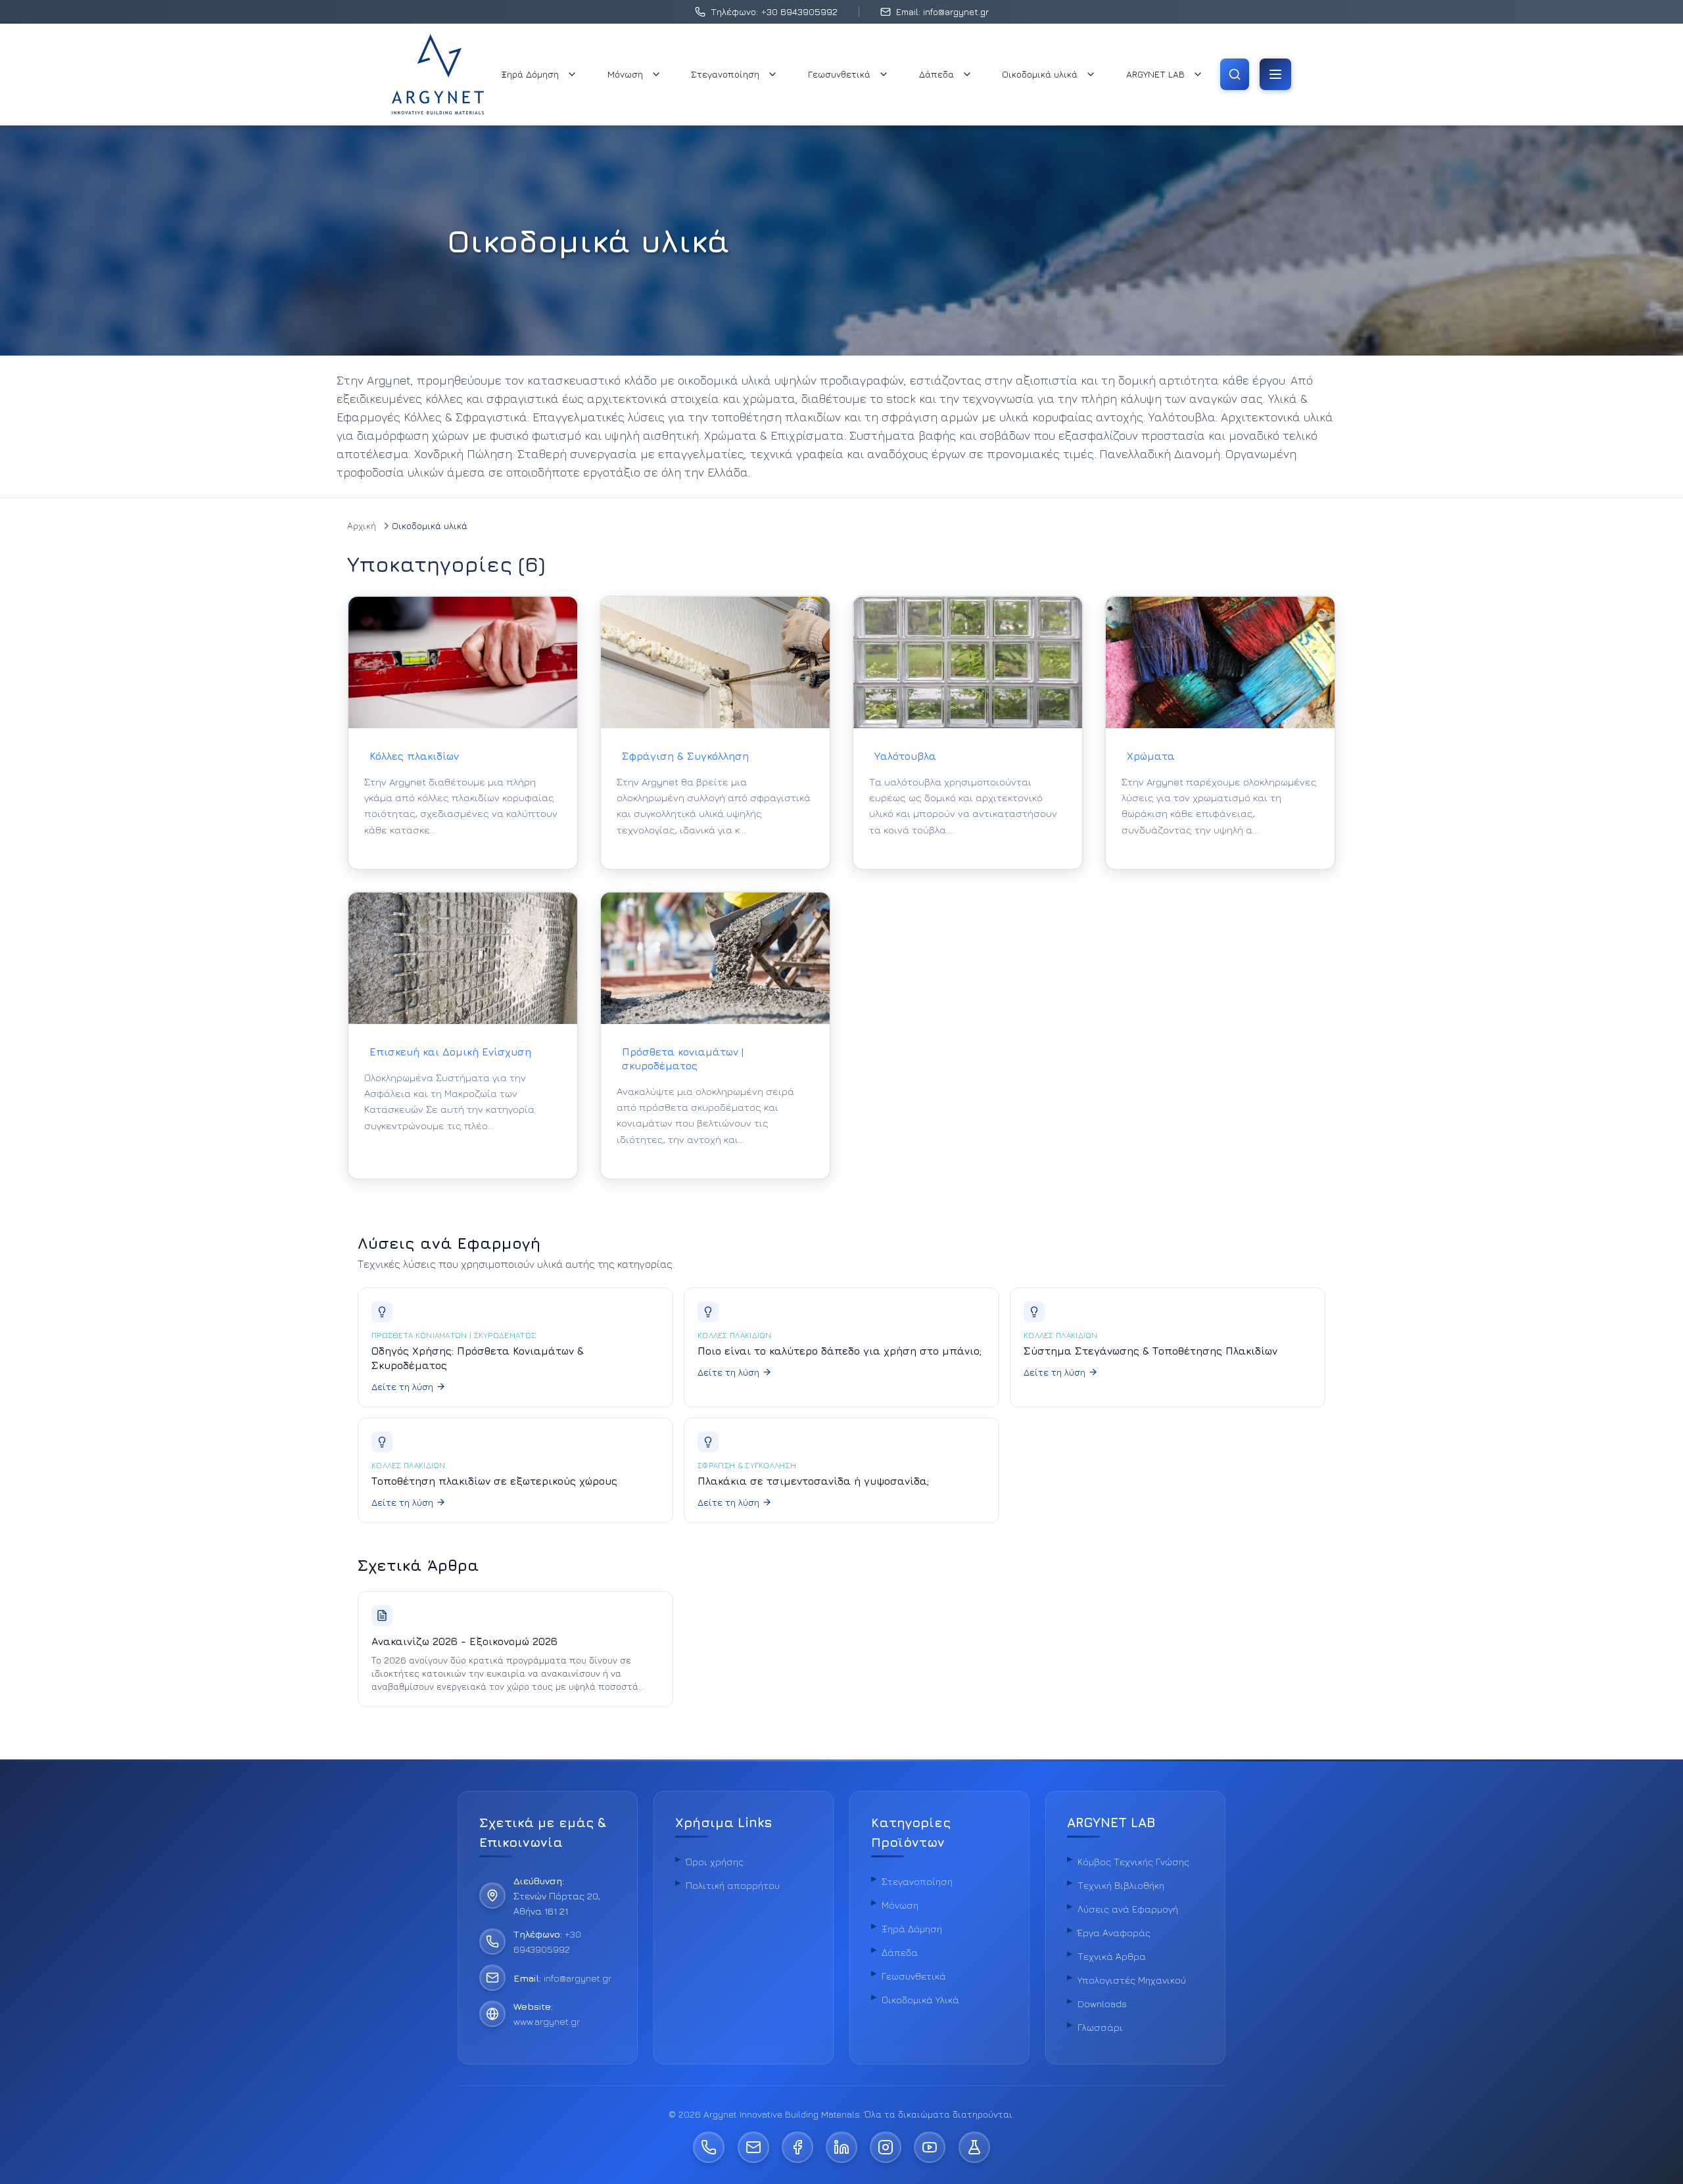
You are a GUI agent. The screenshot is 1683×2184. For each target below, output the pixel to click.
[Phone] (709, 2147)
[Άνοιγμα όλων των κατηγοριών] (1275, 74)
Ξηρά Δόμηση (530, 74)
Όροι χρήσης (715, 1862)
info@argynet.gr (578, 1978)
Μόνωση (625, 74)
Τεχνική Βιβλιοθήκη (1121, 1885)
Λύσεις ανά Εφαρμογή (1128, 1909)
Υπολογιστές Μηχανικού (1132, 1980)
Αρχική (362, 525)
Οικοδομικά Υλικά (920, 2000)
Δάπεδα (936, 74)
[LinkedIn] (841, 2147)
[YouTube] (930, 2147)
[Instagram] (886, 2147)
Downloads (1102, 2004)
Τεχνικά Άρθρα (1112, 1956)
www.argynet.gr (547, 2021)
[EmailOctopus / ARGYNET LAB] (974, 2147)
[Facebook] (797, 2147)
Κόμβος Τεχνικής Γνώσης (1133, 1862)
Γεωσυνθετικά (839, 74)
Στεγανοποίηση (725, 74)
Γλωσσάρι (1100, 2027)
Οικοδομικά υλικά (1040, 74)
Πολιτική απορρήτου (733, 1885)
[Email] (753, 2147)
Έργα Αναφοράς (1114, 1933)
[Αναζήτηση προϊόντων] (1235, 74)
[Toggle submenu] (572, 74)
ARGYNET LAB (1155, 74)
